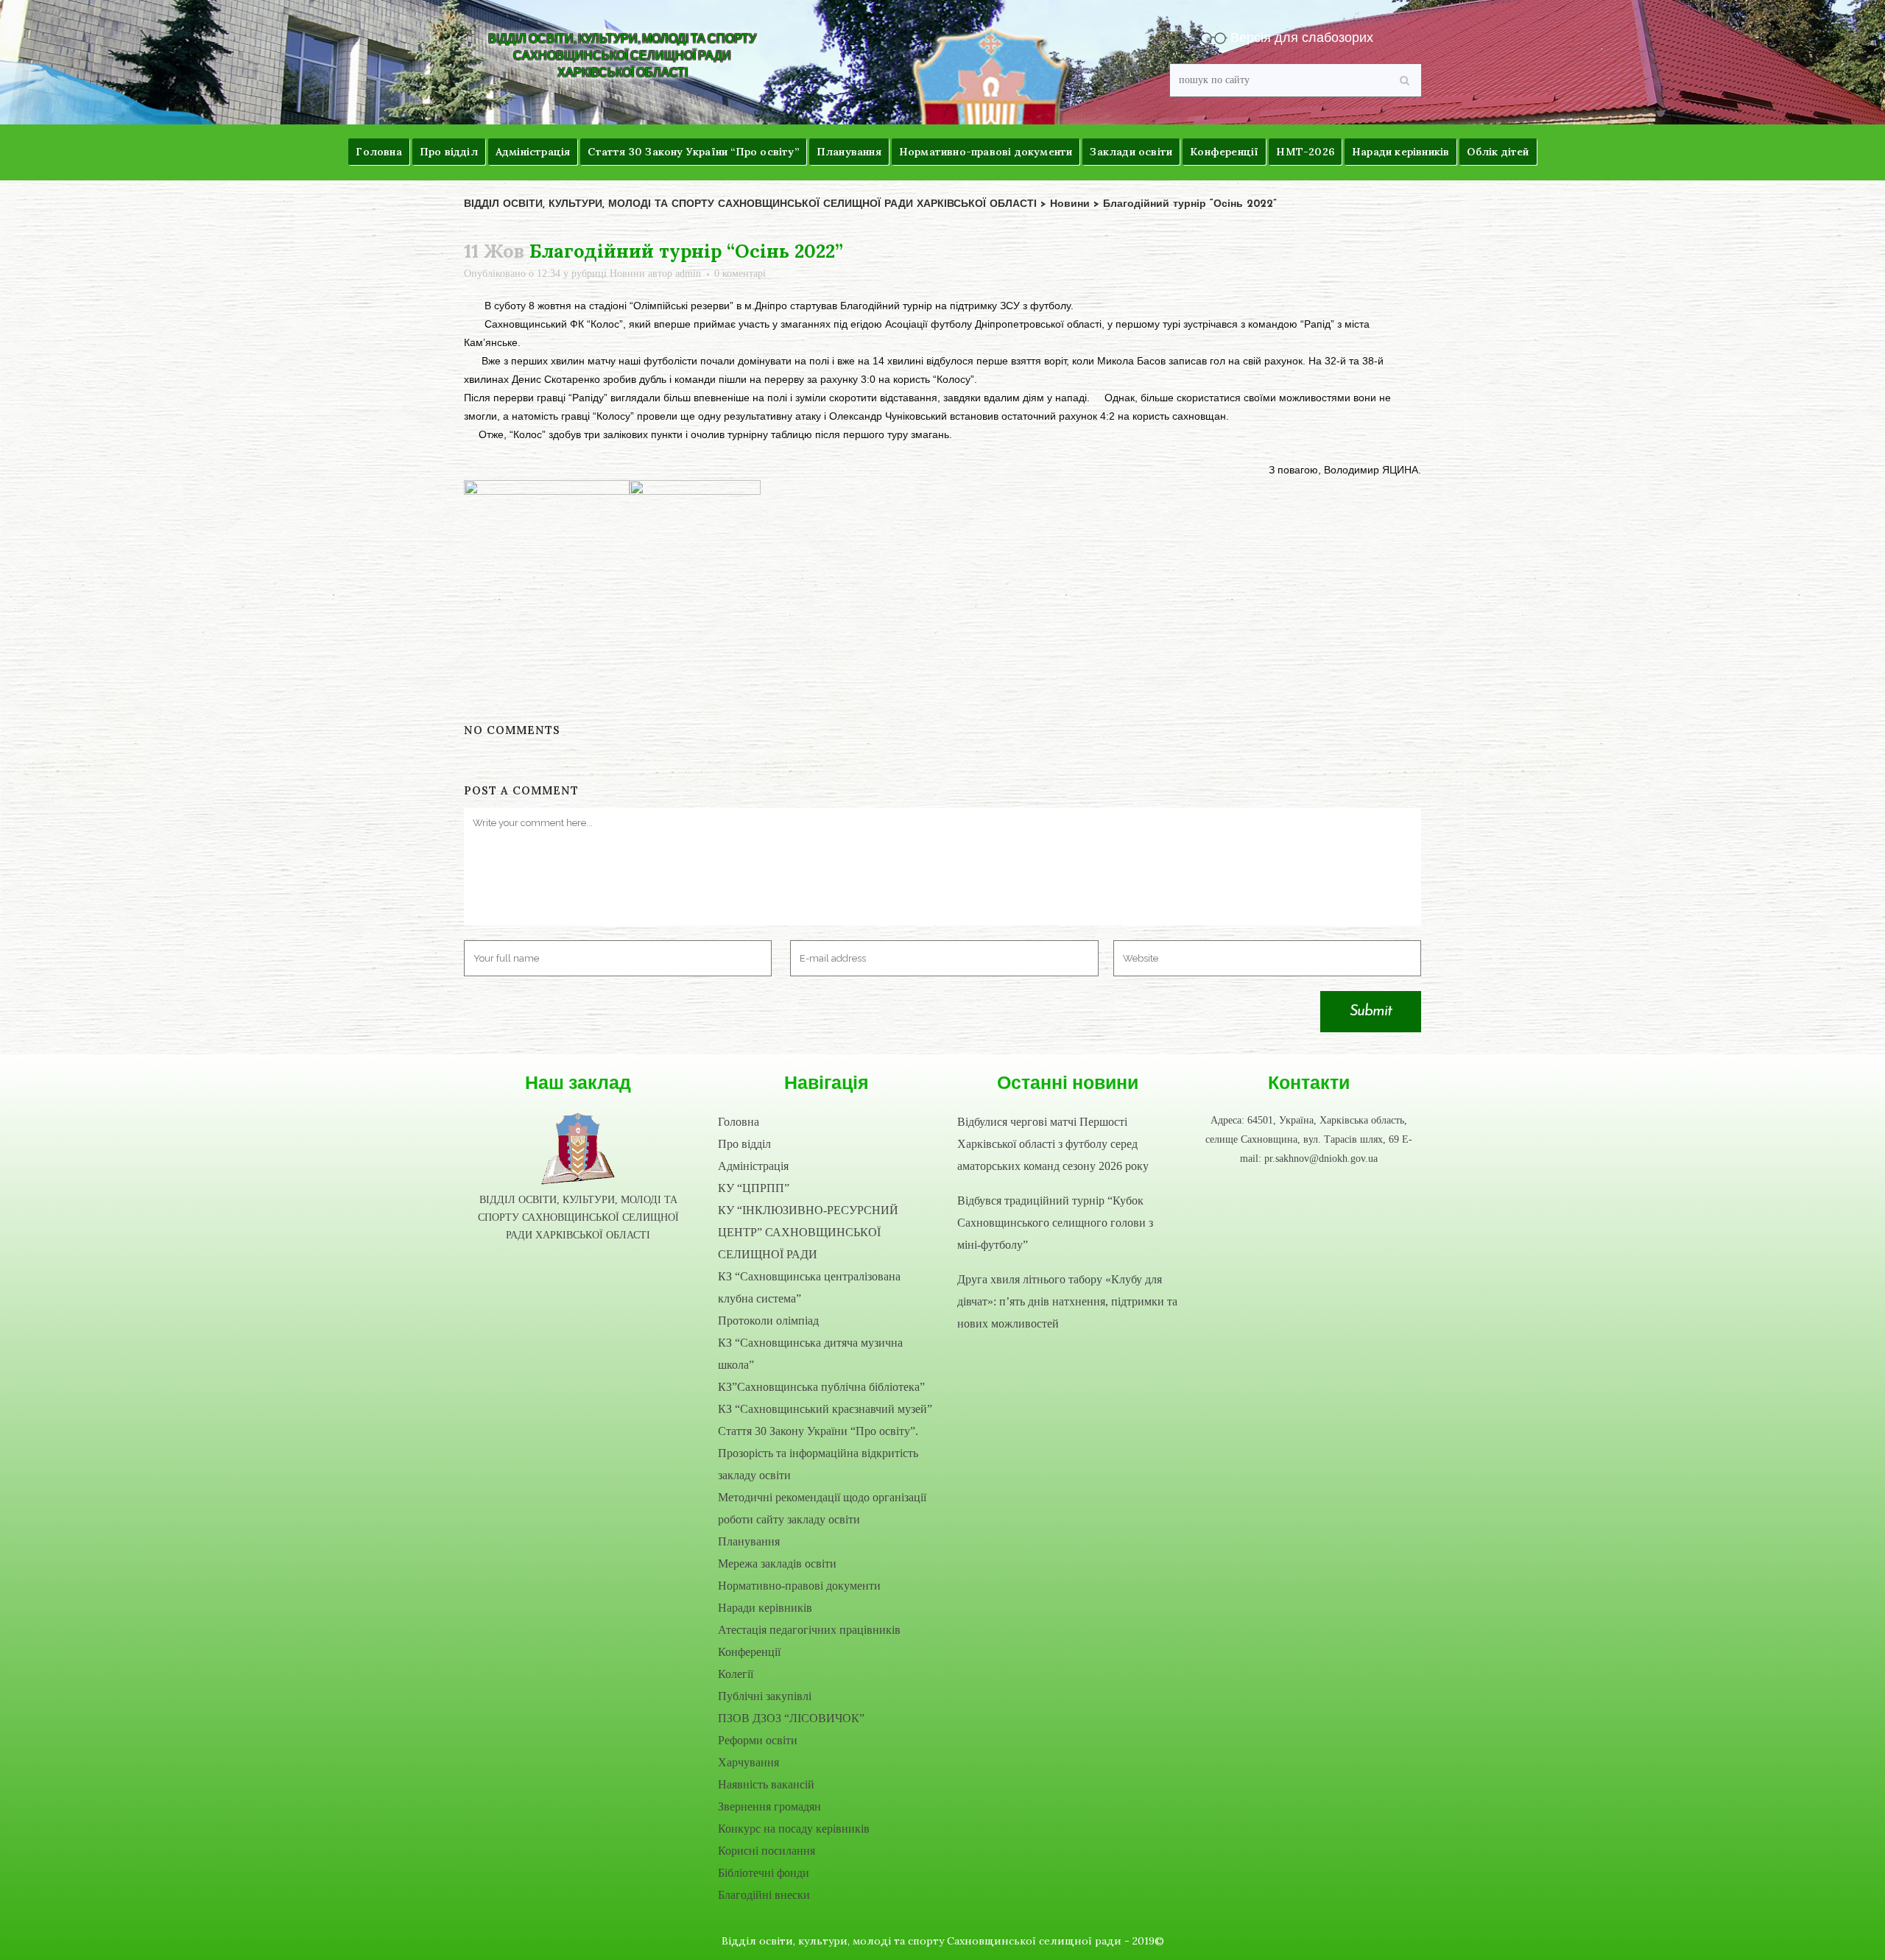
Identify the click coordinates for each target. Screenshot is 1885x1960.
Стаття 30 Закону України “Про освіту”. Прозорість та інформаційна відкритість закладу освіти (818, 1453)
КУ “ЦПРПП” (754, 1188)
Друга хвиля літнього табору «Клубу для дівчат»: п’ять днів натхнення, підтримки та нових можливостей (1067, 1301)
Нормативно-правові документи (799, 1586)
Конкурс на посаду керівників (794, 1829)
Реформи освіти (758, 1740)
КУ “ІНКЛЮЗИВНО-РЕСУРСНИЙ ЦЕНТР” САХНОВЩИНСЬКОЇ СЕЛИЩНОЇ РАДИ (808, 1232)
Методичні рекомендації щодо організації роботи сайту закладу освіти (822, 1508)
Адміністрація (753, 1166)
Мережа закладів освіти (777, 1564)
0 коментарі (740, 274)
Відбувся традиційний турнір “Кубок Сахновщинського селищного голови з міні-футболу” (1055, 1223)
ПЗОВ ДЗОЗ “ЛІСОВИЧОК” (791, 1718)
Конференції (749, 1652)
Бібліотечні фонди (764, 1873)
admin (688, 274)
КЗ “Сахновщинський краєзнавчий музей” (825, 1409)
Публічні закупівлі (765, 1696)
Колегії (736, 1674)
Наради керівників (765, 1608)
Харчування (748, 1762)
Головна (739, 1122)
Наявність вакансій (766, 1784)
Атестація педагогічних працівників (809, 1630)
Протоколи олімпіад (768, 1321)
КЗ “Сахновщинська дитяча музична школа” (810, 1354)
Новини (627, 274)
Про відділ (744, 1144)
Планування (749, 1541)
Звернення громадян (769, 1806)
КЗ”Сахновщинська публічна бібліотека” (821, 1387)
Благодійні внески (764, 1895)
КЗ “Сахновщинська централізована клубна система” (809, 1287)
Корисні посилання (767, 1851)
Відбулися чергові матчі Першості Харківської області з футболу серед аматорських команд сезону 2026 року (1053, 1144)
